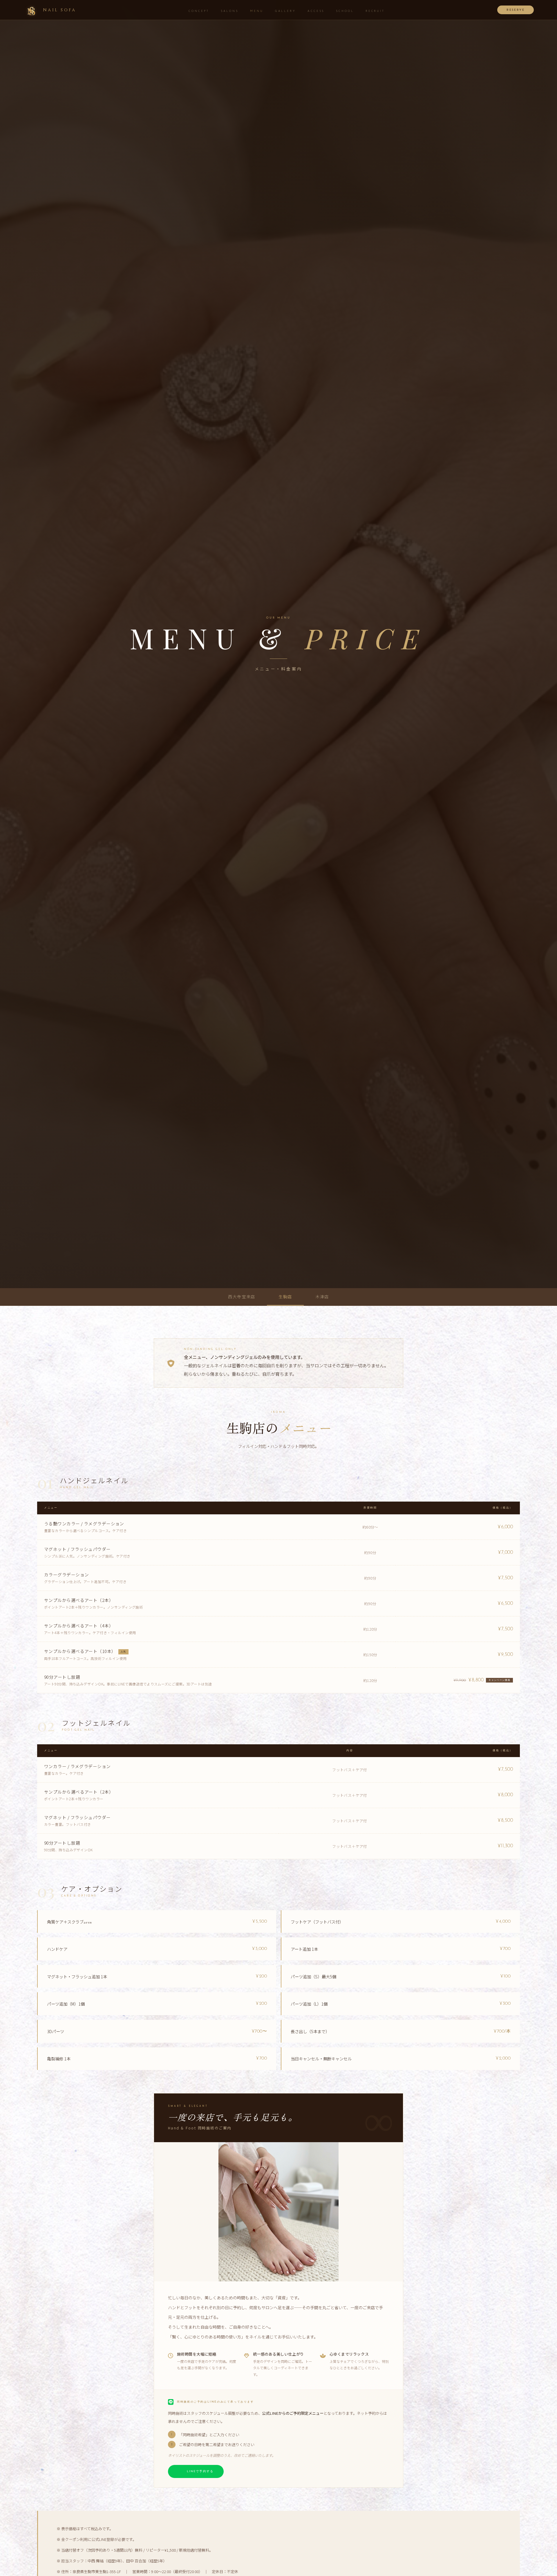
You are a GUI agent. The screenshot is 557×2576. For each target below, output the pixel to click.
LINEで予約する (200, 2471)
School (345, 11)
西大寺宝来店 (242, 1297)
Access (316, 11)
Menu (257, 11)
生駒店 (285, 1297)
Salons (230, 11)
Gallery (285, 11)
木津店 (322, 1297)
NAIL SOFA (59, 10)
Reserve (516, 10)
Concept (199, 11)
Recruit (375, 11)
